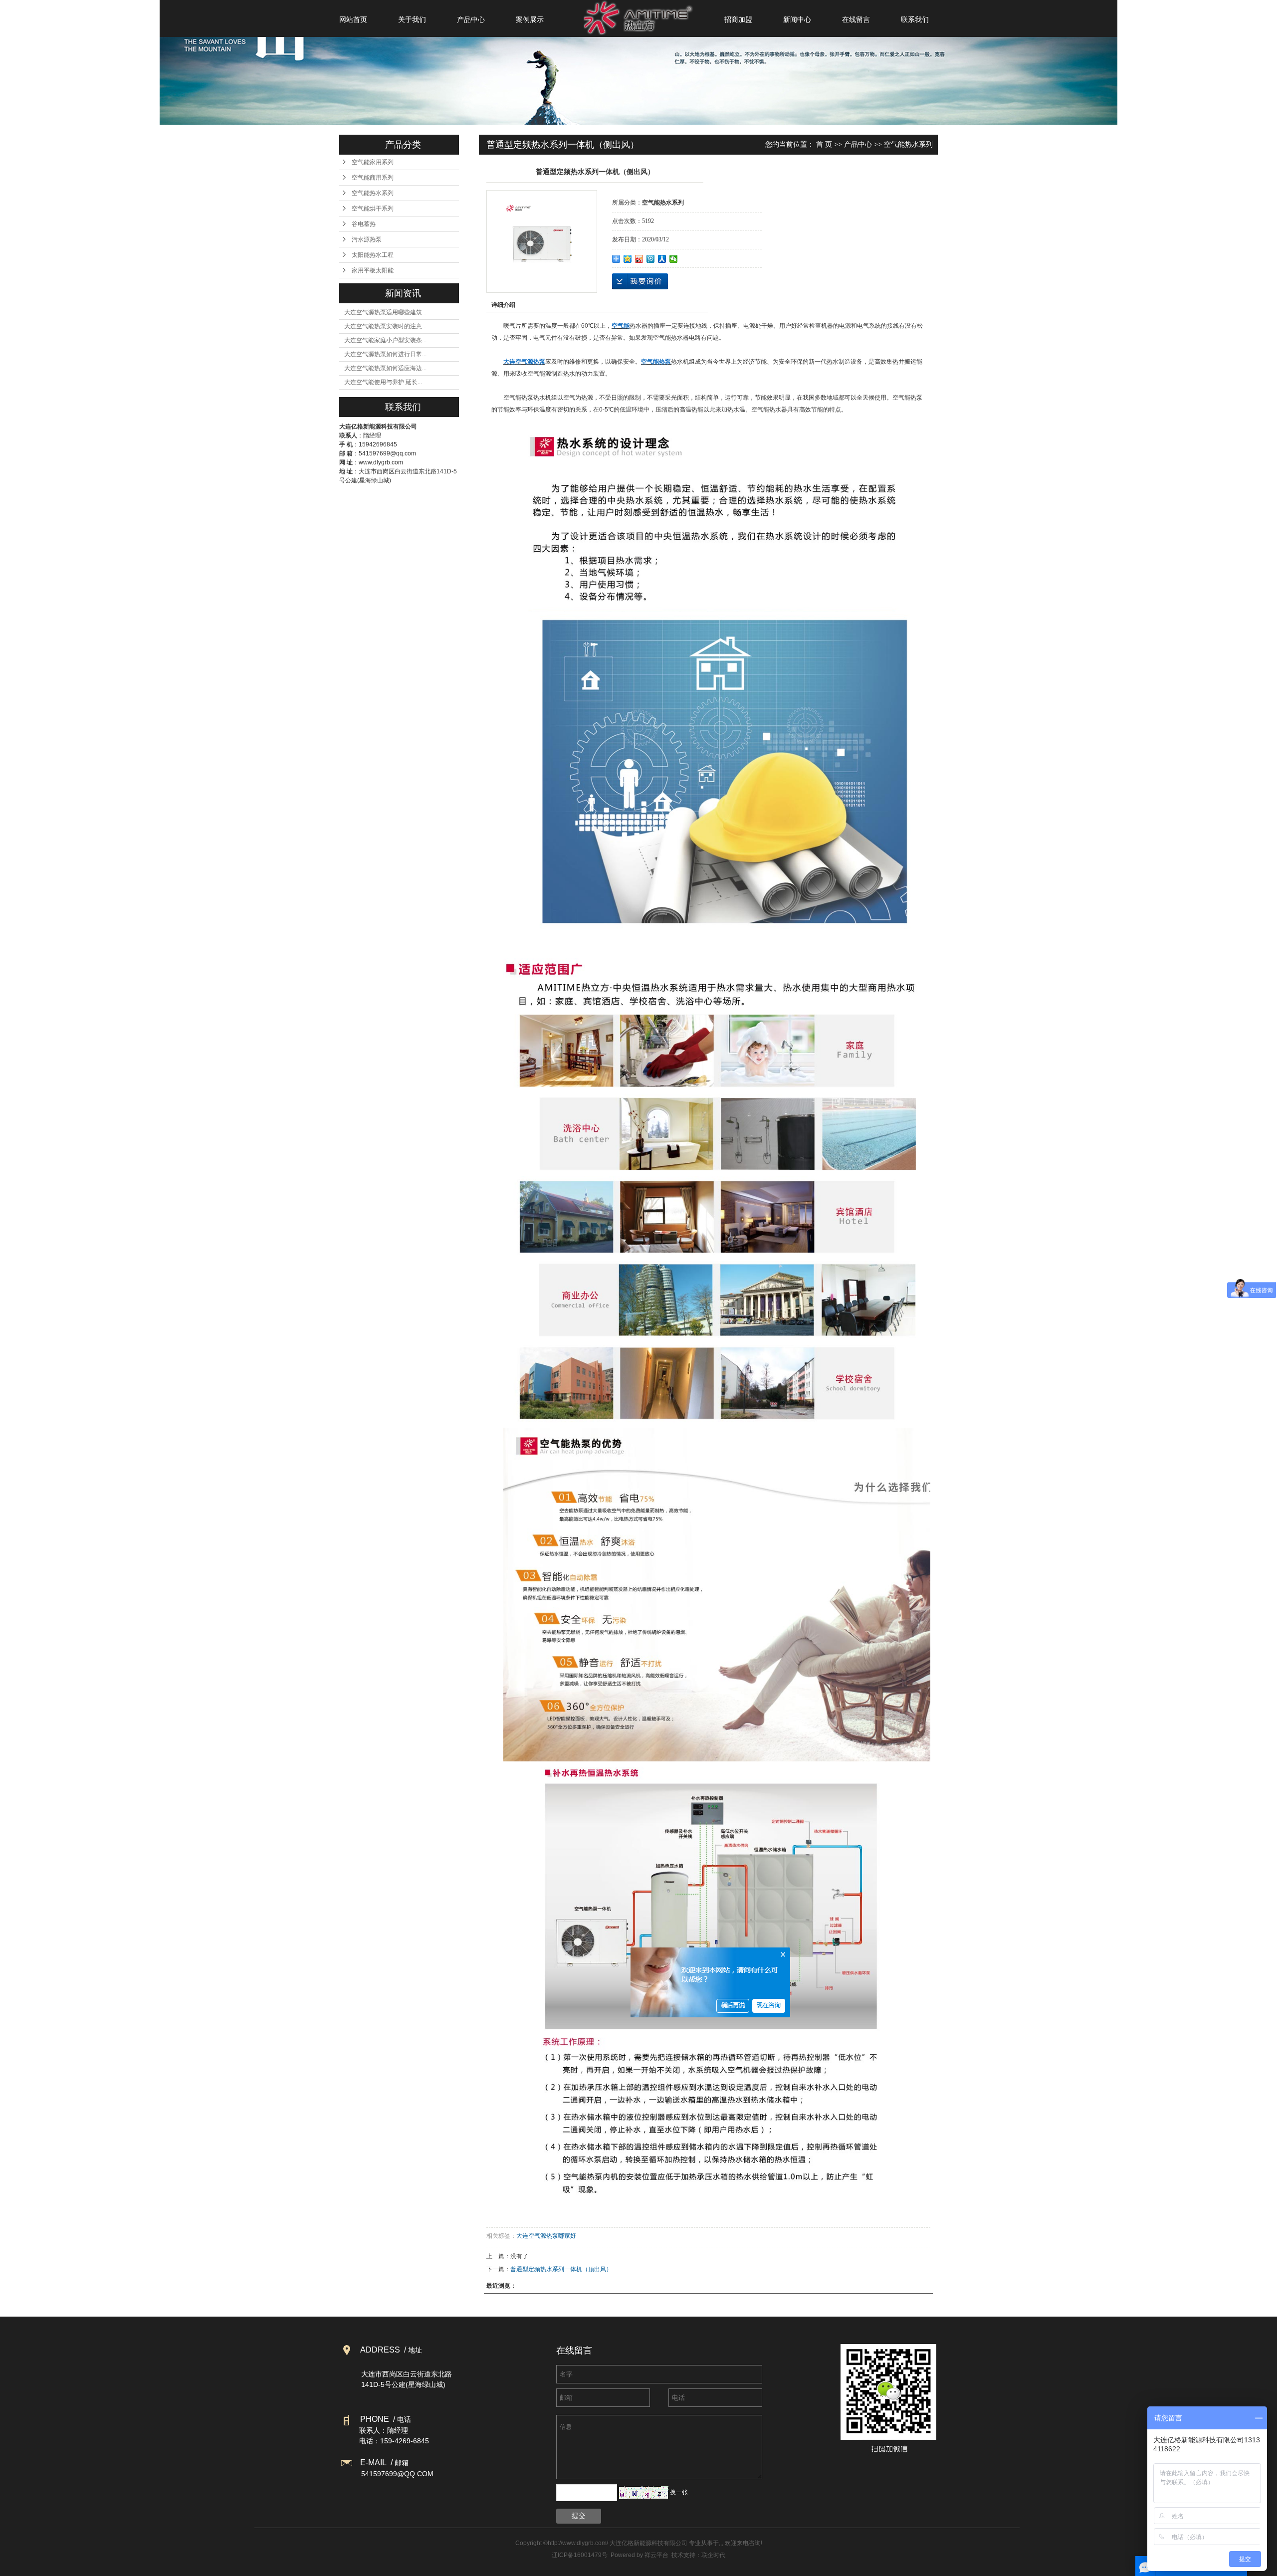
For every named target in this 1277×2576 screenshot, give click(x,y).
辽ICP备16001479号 (580, 2555)
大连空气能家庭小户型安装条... (385, 340)
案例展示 (530, 19)
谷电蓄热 (364, 224)
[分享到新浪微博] (639, 259)
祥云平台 (656, 2555)
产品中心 (471, 19)
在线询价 (640, 281)
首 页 (824, 144)
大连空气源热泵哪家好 (546, 2236)
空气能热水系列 (373, 193)
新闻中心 (797, 19)
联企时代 (713, 2555)
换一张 (679, 2492)
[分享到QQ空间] (628, 259)
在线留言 (856, 19)
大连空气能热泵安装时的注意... (385, 326)
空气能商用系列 (373, 178)
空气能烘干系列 (373, 209)
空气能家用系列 (373, 162)
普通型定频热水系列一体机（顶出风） (561, 2269)
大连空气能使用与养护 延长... (383, 382)
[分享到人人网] (662, 259)
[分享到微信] (674, 259)
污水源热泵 (367, 239)
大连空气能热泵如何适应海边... (385, 368)
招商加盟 (738, 19)
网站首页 (353, 19)
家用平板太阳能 (373, 270)
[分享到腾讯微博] (651, 259)
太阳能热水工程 (373, 255)
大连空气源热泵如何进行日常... (385, 354)
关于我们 (412, 19)
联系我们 (915, 19)
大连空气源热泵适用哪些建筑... (385, 312)
